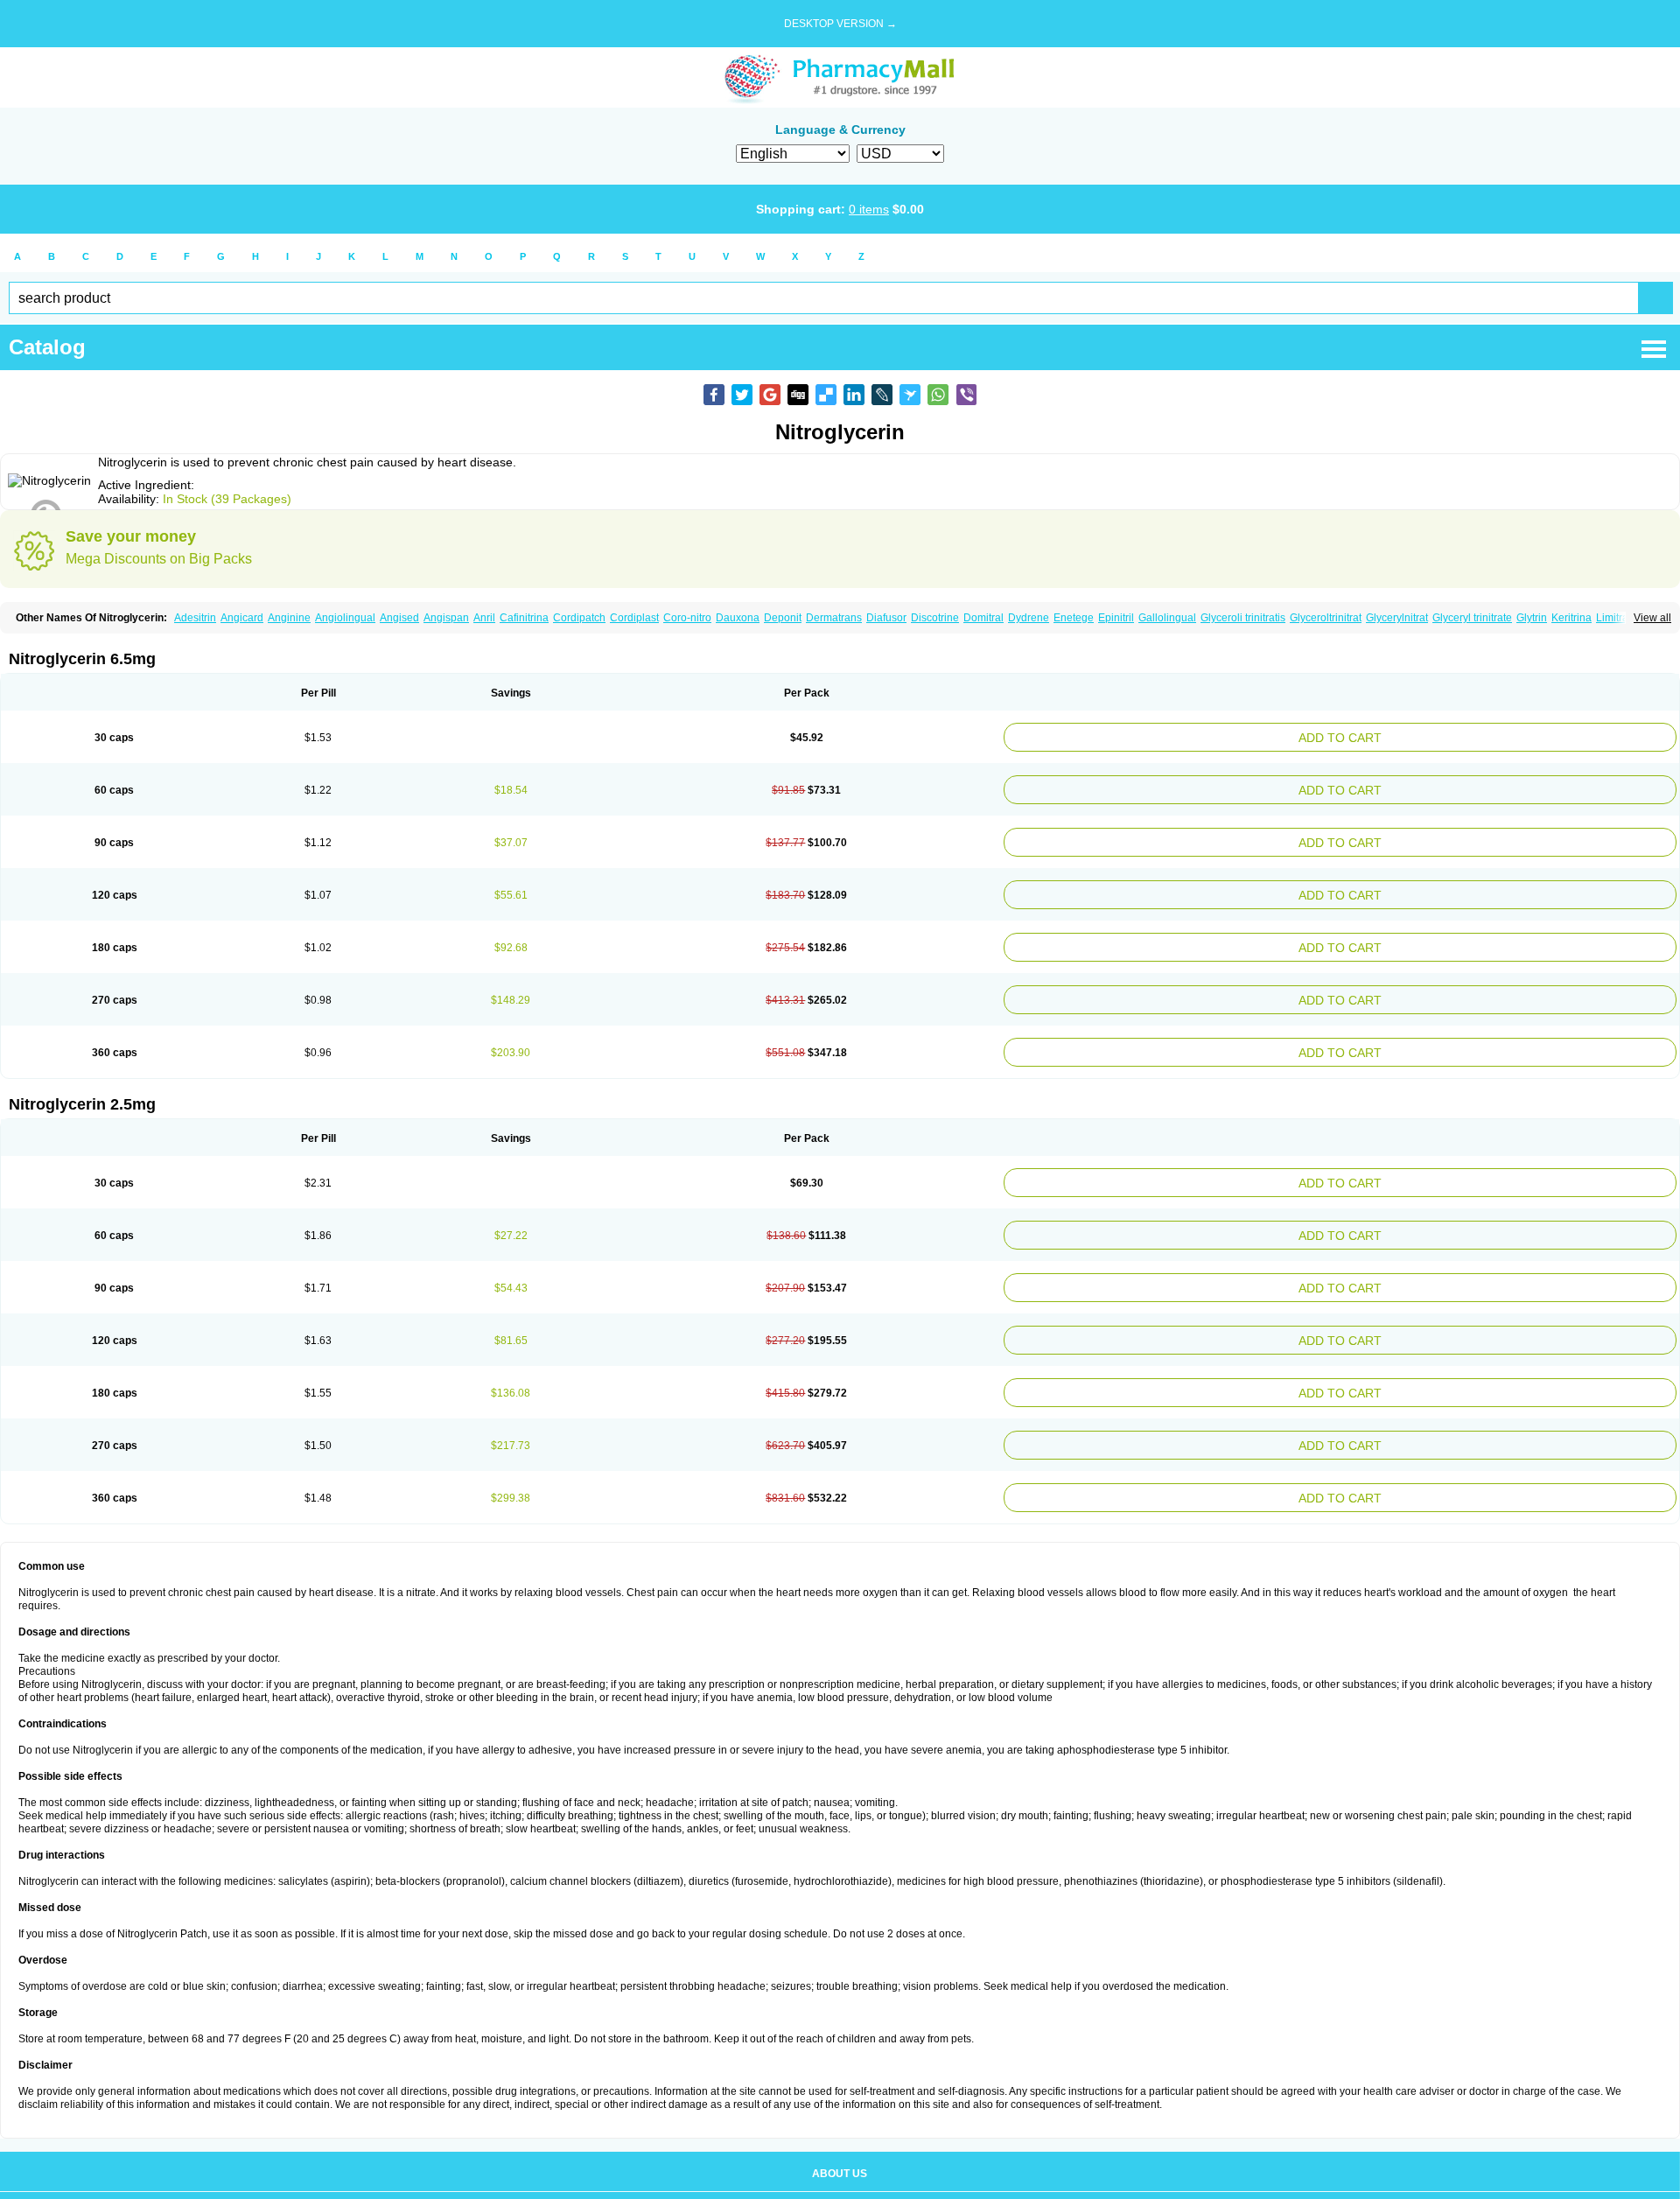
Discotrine (935, 618)
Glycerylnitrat (1397, 618)
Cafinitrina (524, 618)
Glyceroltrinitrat (1326, 618)
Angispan (446, 618)
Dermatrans (834, 618)
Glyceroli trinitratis (1243, 618)
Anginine (289, 618)
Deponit (783, 618)
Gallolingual (1167, 618)
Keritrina (1571, 618)
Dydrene (1029, 618)
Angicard (242, 618)
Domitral (983, 618)
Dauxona (738, 618)
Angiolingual (345, 618)
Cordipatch (579, 618)
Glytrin (1532, 618)
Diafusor (886, 618)
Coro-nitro (687, 618)
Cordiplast (634, 618)
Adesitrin (195, 618)
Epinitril (1116, 618)
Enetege (1074, 618)
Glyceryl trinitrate (1472, 618)
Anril (484, 618)
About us (840, 2125)
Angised (399, 618)
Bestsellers (840, 2165)
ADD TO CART (1457, 735)
